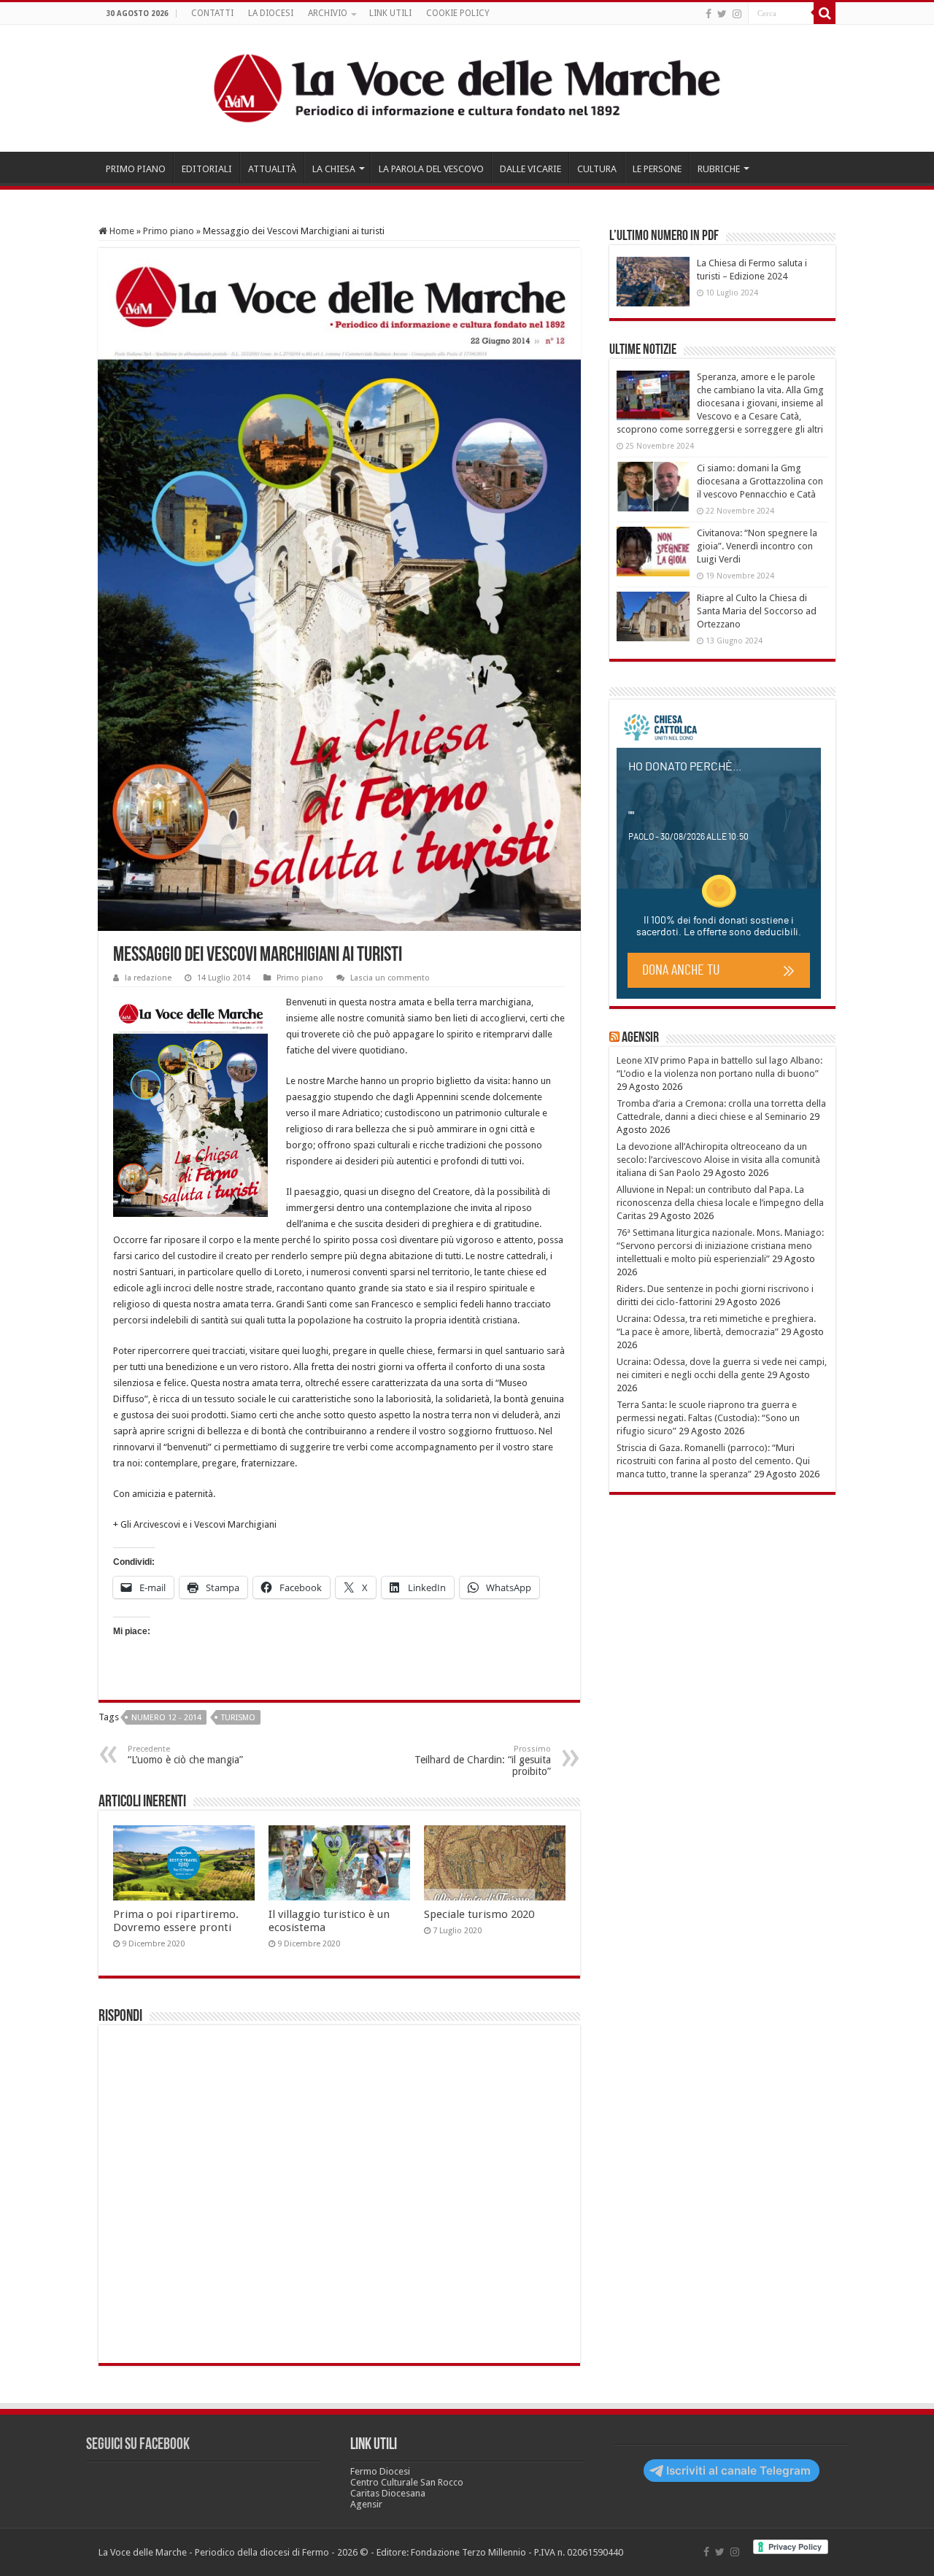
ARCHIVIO (328, 13)
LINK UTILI (390, 13)
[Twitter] (722, 14)
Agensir (640, 1038)
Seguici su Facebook (138, 2445)
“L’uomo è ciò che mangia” (185, 1755)
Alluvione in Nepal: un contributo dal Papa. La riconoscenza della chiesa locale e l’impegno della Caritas (720, 1203)
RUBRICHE (719, 169)
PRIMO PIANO (136, 169)
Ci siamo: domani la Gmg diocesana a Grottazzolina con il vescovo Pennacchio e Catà (760, 481)
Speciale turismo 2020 (479, 1914)
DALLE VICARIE (530, 169)
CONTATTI (212, 13)
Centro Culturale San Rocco (407, 2482)
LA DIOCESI (271, 13)
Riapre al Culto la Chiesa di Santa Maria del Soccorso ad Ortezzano (757, 611)
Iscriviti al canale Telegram (738, 2471)
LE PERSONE (657, 169)
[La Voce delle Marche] (467, 88)
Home (121, 231)
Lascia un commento (390, 978)
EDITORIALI (207, 169)
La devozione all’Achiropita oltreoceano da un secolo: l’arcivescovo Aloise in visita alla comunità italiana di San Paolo (718, 1160)
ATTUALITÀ (272, 169)
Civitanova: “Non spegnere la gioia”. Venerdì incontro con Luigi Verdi (757, 546)
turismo (238, 1718)
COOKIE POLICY (458, 13)
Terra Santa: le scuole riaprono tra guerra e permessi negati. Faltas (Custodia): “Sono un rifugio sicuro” (708, 1418)
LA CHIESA (334, 169)
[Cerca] (825, 13)
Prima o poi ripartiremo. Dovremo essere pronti (176, 1921)
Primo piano (169, 231)
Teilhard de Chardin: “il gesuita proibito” (483, 1761)
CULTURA (597, 169)
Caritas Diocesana (388, 2493)
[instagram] (737, 14)
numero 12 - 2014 (166, 1718)
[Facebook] (709, 14)
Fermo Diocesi (380, 2471)
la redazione (148, 978)
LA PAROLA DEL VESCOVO (431, 169)
